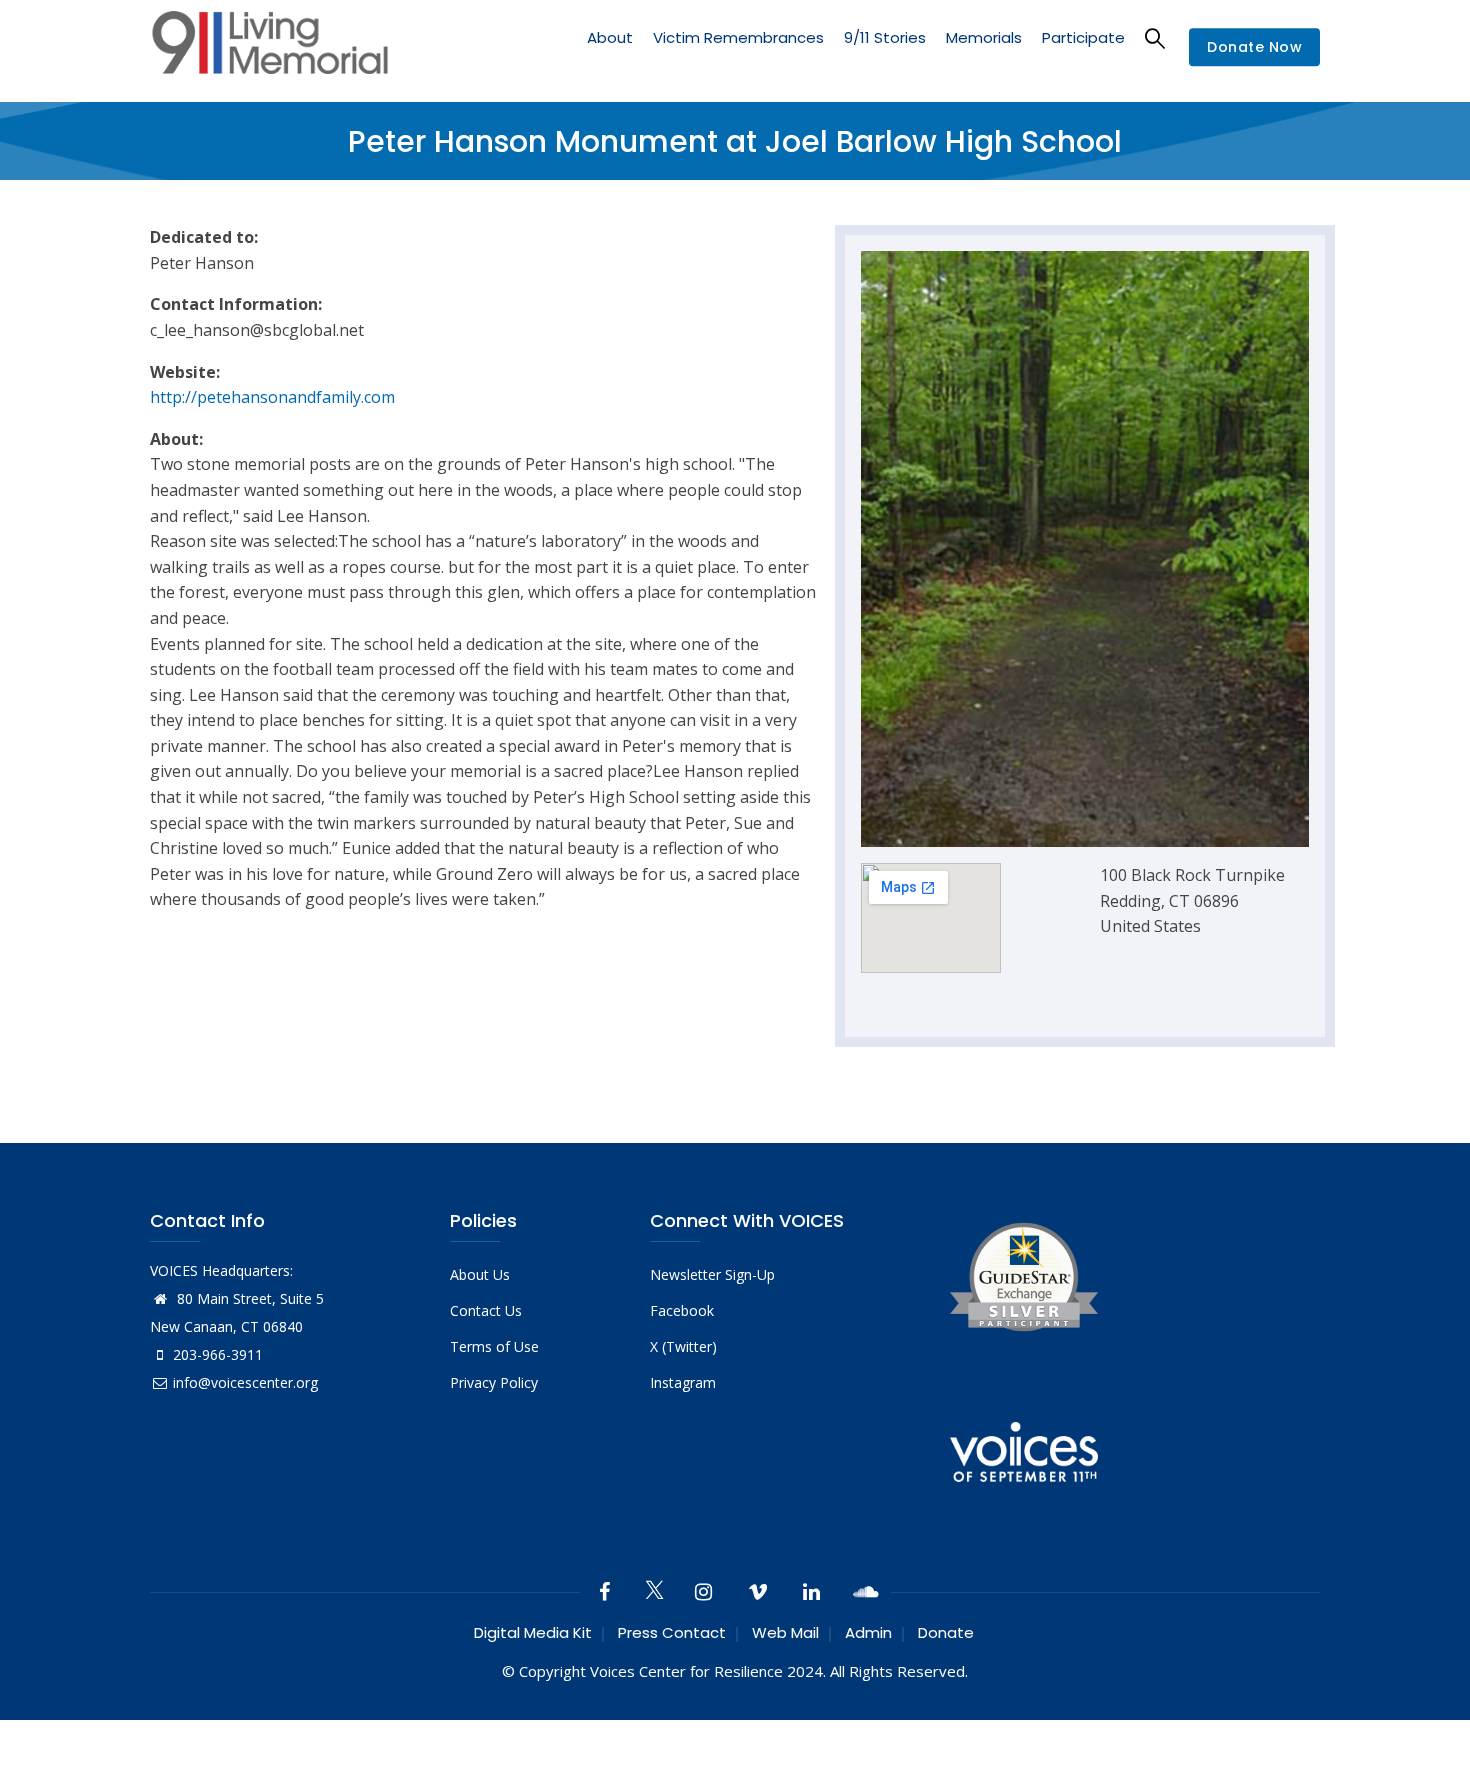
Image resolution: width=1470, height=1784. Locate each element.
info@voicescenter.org (245, 1382)
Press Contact (672, 1632)
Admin (868, 1632)
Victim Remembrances (738, 37)
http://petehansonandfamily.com (272, 397)
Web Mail (785, 1632)
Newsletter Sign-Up (712, 1274)
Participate (1083, 37)
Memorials (984, 37)
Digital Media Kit (533, 1632)
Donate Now (1254, 48)
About (610, 37)
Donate (946, 1632)
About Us (480, 1274)
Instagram (683, 1382)
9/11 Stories (885, 37)
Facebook (682, 1310)
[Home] (270, 47)
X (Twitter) (683, 1346)
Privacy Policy (494, 1382)
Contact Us (486, 1310)
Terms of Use (494, 1346)
